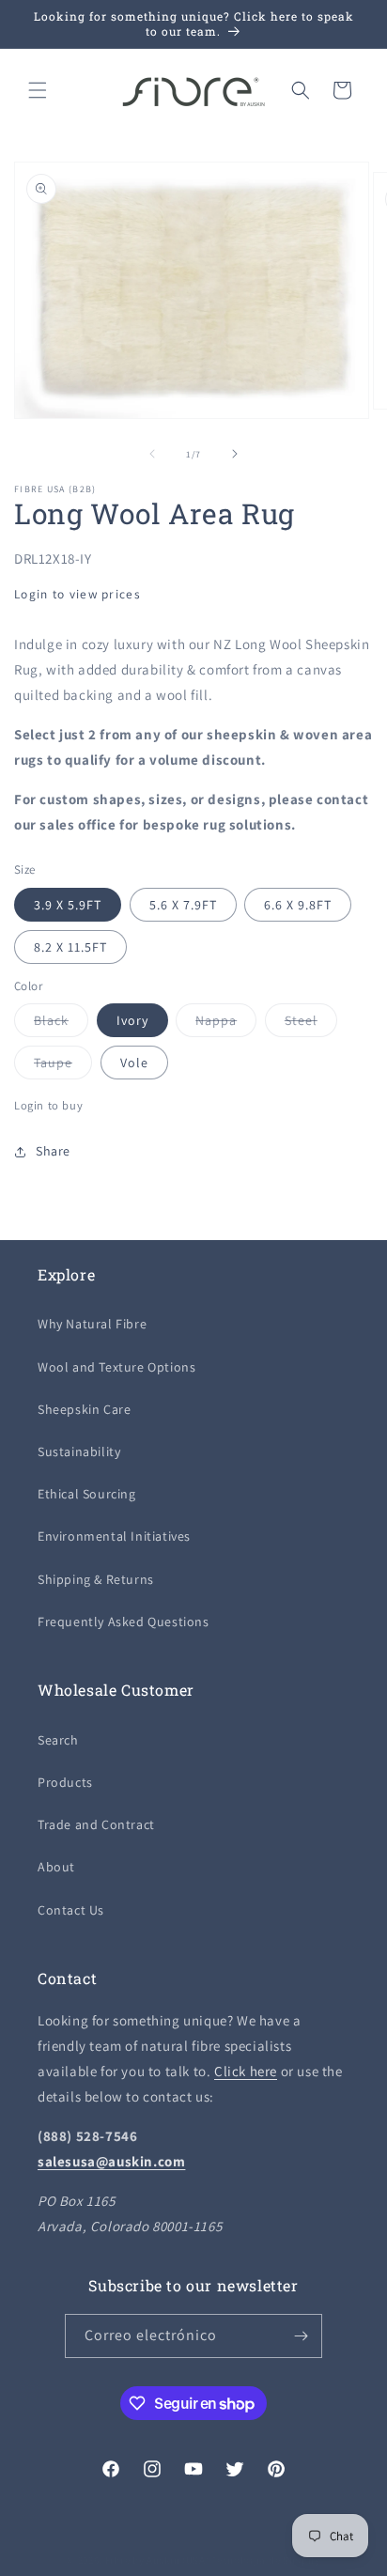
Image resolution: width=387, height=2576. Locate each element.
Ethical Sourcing (87, 1494)
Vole (134, 1063)
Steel (311, 1024)
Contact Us (71, 1910)
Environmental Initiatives (114, 1536)
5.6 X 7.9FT (183, 905)
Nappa (226, 1024)
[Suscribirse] (301, 2336)
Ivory (132, 1020)
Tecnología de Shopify (266, 2560)
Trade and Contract (96, 1824)
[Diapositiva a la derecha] (235, 454)
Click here (246, 2071)
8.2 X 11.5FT (70, 947)
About (56, 1867)
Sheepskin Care (84, 1409)
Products (65, 1782)
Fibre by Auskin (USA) (157, 2560)
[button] (38, 90)
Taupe (63, 1066)
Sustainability (79, 1451)
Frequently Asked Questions (124, 1622)
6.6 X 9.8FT (298, 905)
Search (58, 1740)
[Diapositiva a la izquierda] (152, 454)
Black (61, 1024)
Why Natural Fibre (92, 1324)
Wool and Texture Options (116, 1367)
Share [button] (53, 1151)
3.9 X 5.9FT (68, 905)
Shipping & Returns (96, 1579)
